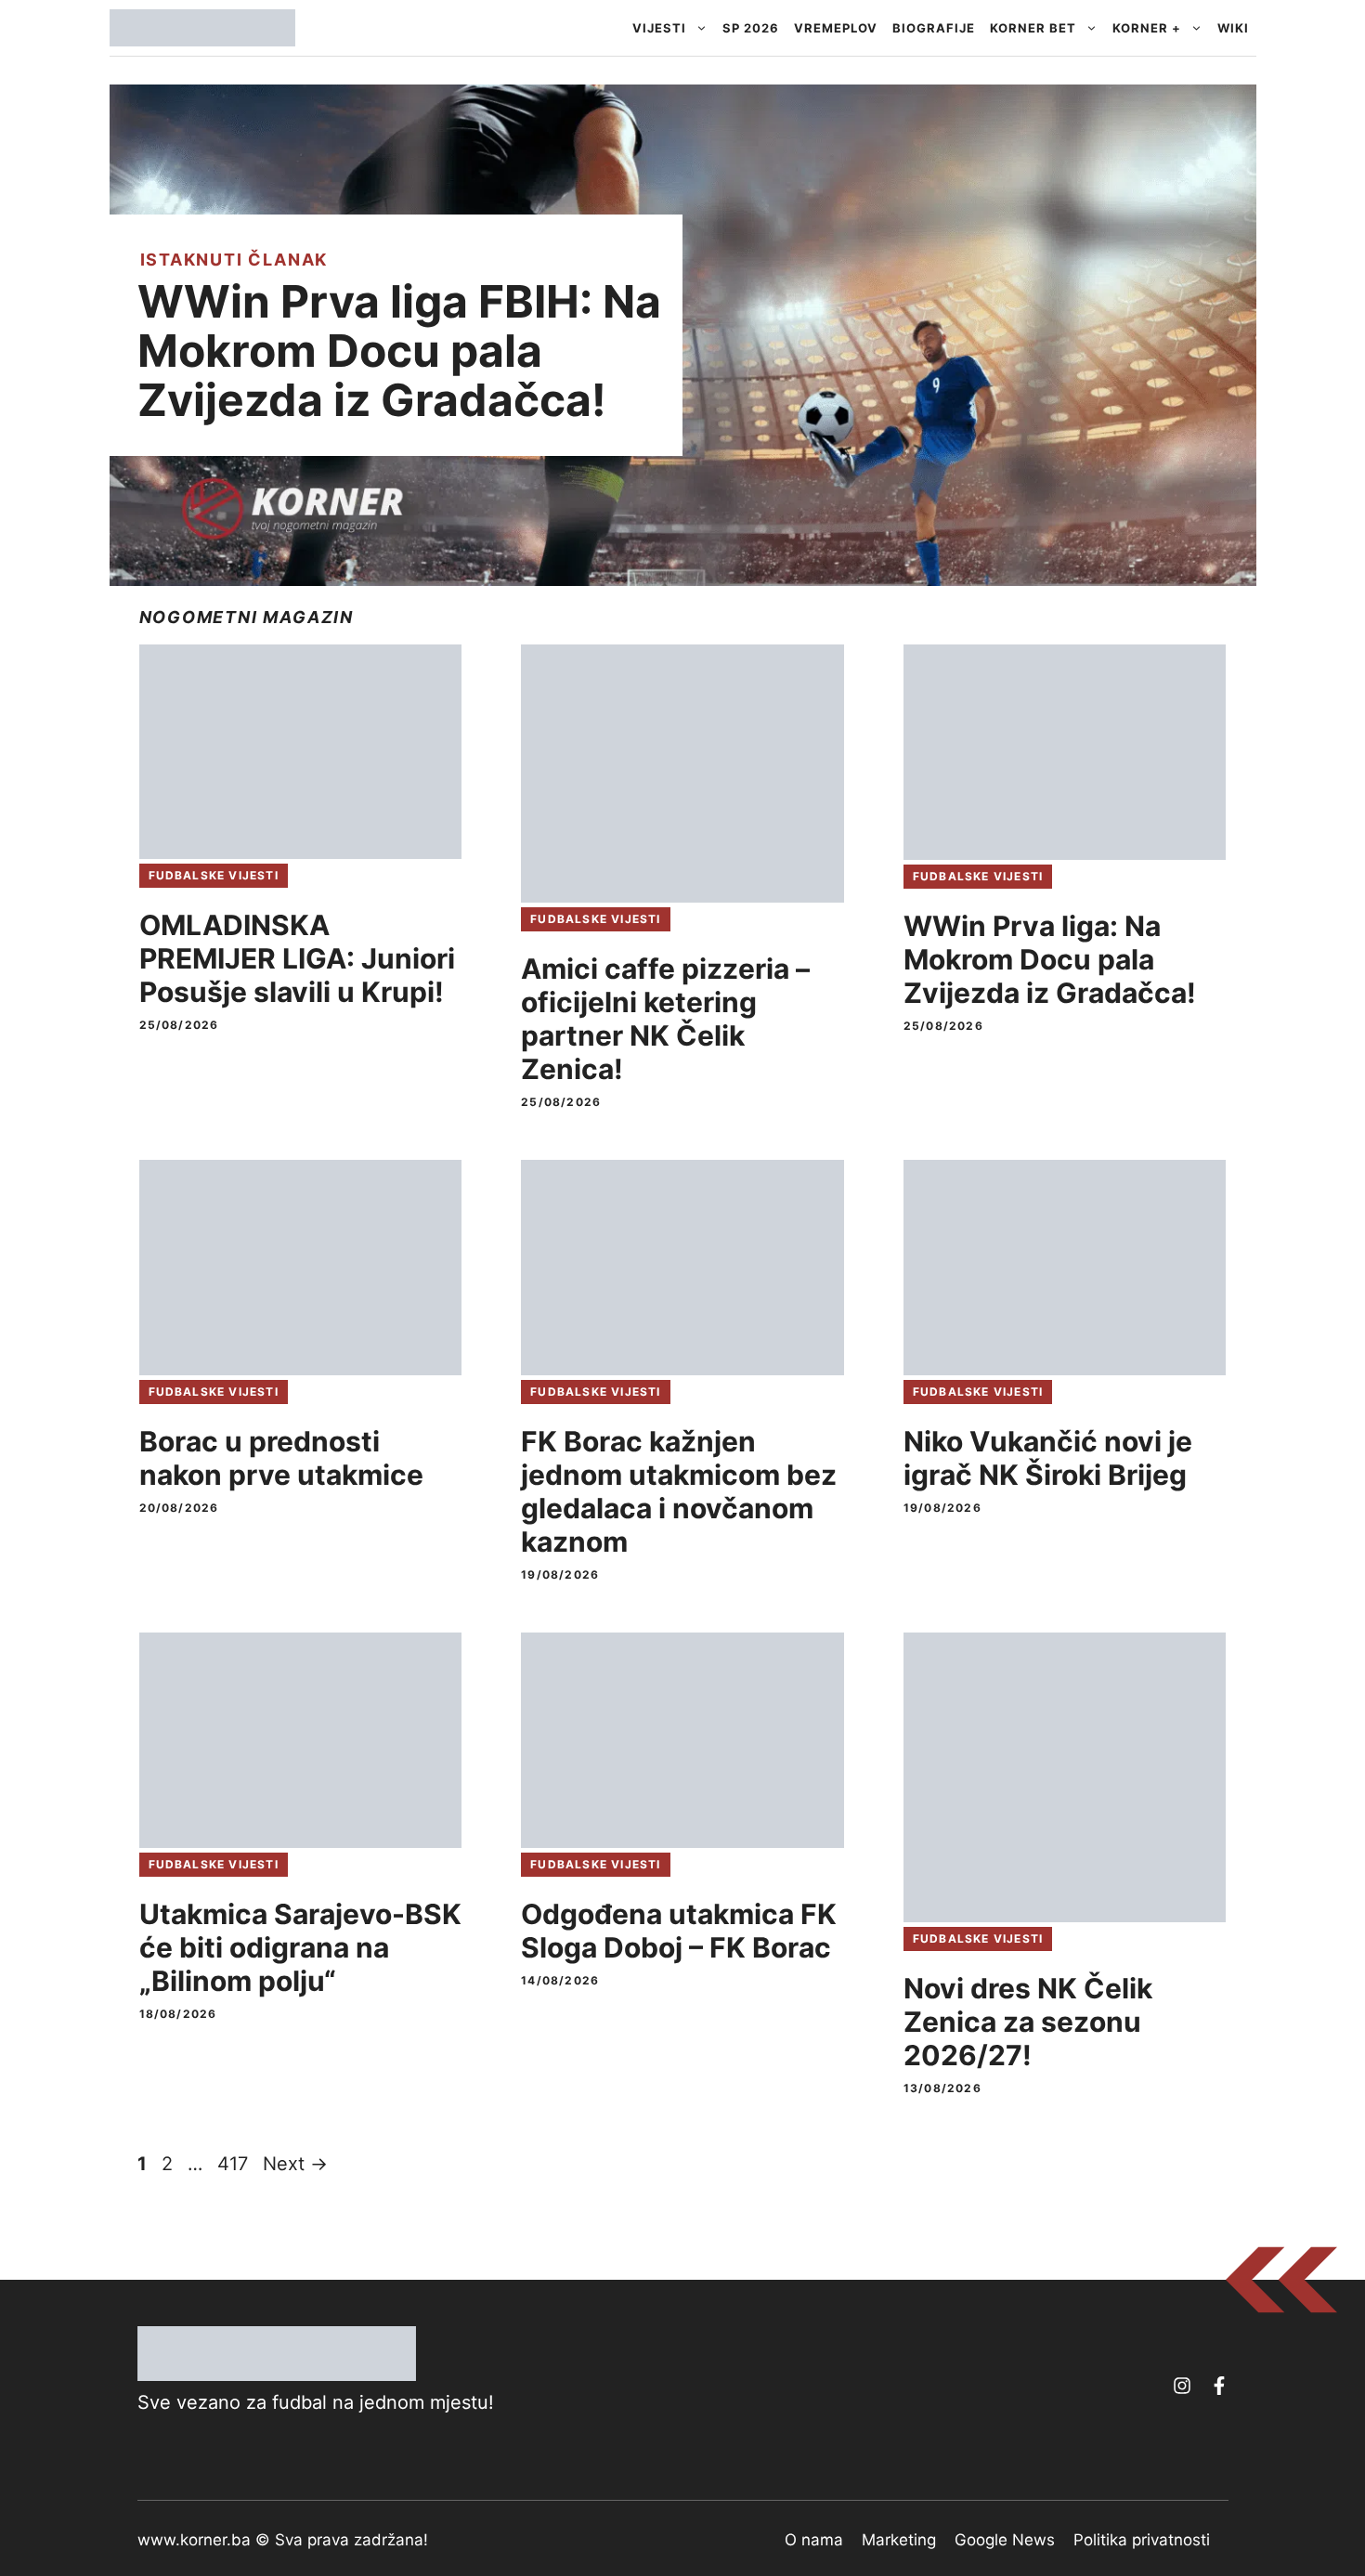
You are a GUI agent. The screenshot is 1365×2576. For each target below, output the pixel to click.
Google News (1005, 2540)
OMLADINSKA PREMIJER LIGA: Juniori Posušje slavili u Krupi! (297, 958)
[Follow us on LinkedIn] (1219, 2386)
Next (295, 2164)
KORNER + (1147, 28)
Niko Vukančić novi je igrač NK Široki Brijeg (1048, 1458)
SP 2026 (751, 28)
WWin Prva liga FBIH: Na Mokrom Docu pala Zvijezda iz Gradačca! (399, 351)
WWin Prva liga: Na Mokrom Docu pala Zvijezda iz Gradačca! (1050, 959)
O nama (814, 2540)
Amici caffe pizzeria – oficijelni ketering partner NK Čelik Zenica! (665, 1019)
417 (234, 2164)
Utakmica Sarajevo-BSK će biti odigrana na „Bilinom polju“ (300, 1947)
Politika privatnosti (1142, 2540)
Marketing (899, 2540)
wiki (1233, 28)
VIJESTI (659, 28)
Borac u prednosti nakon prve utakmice (281, 1458)
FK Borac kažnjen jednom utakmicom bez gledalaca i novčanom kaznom (679, 1491)
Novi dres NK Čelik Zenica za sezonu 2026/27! (1028, 2022)
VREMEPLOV (836, 28)
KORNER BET (1033, 28)
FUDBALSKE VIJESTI (214, 875)
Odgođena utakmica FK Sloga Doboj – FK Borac (679, 1931)
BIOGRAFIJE (934, 28)
